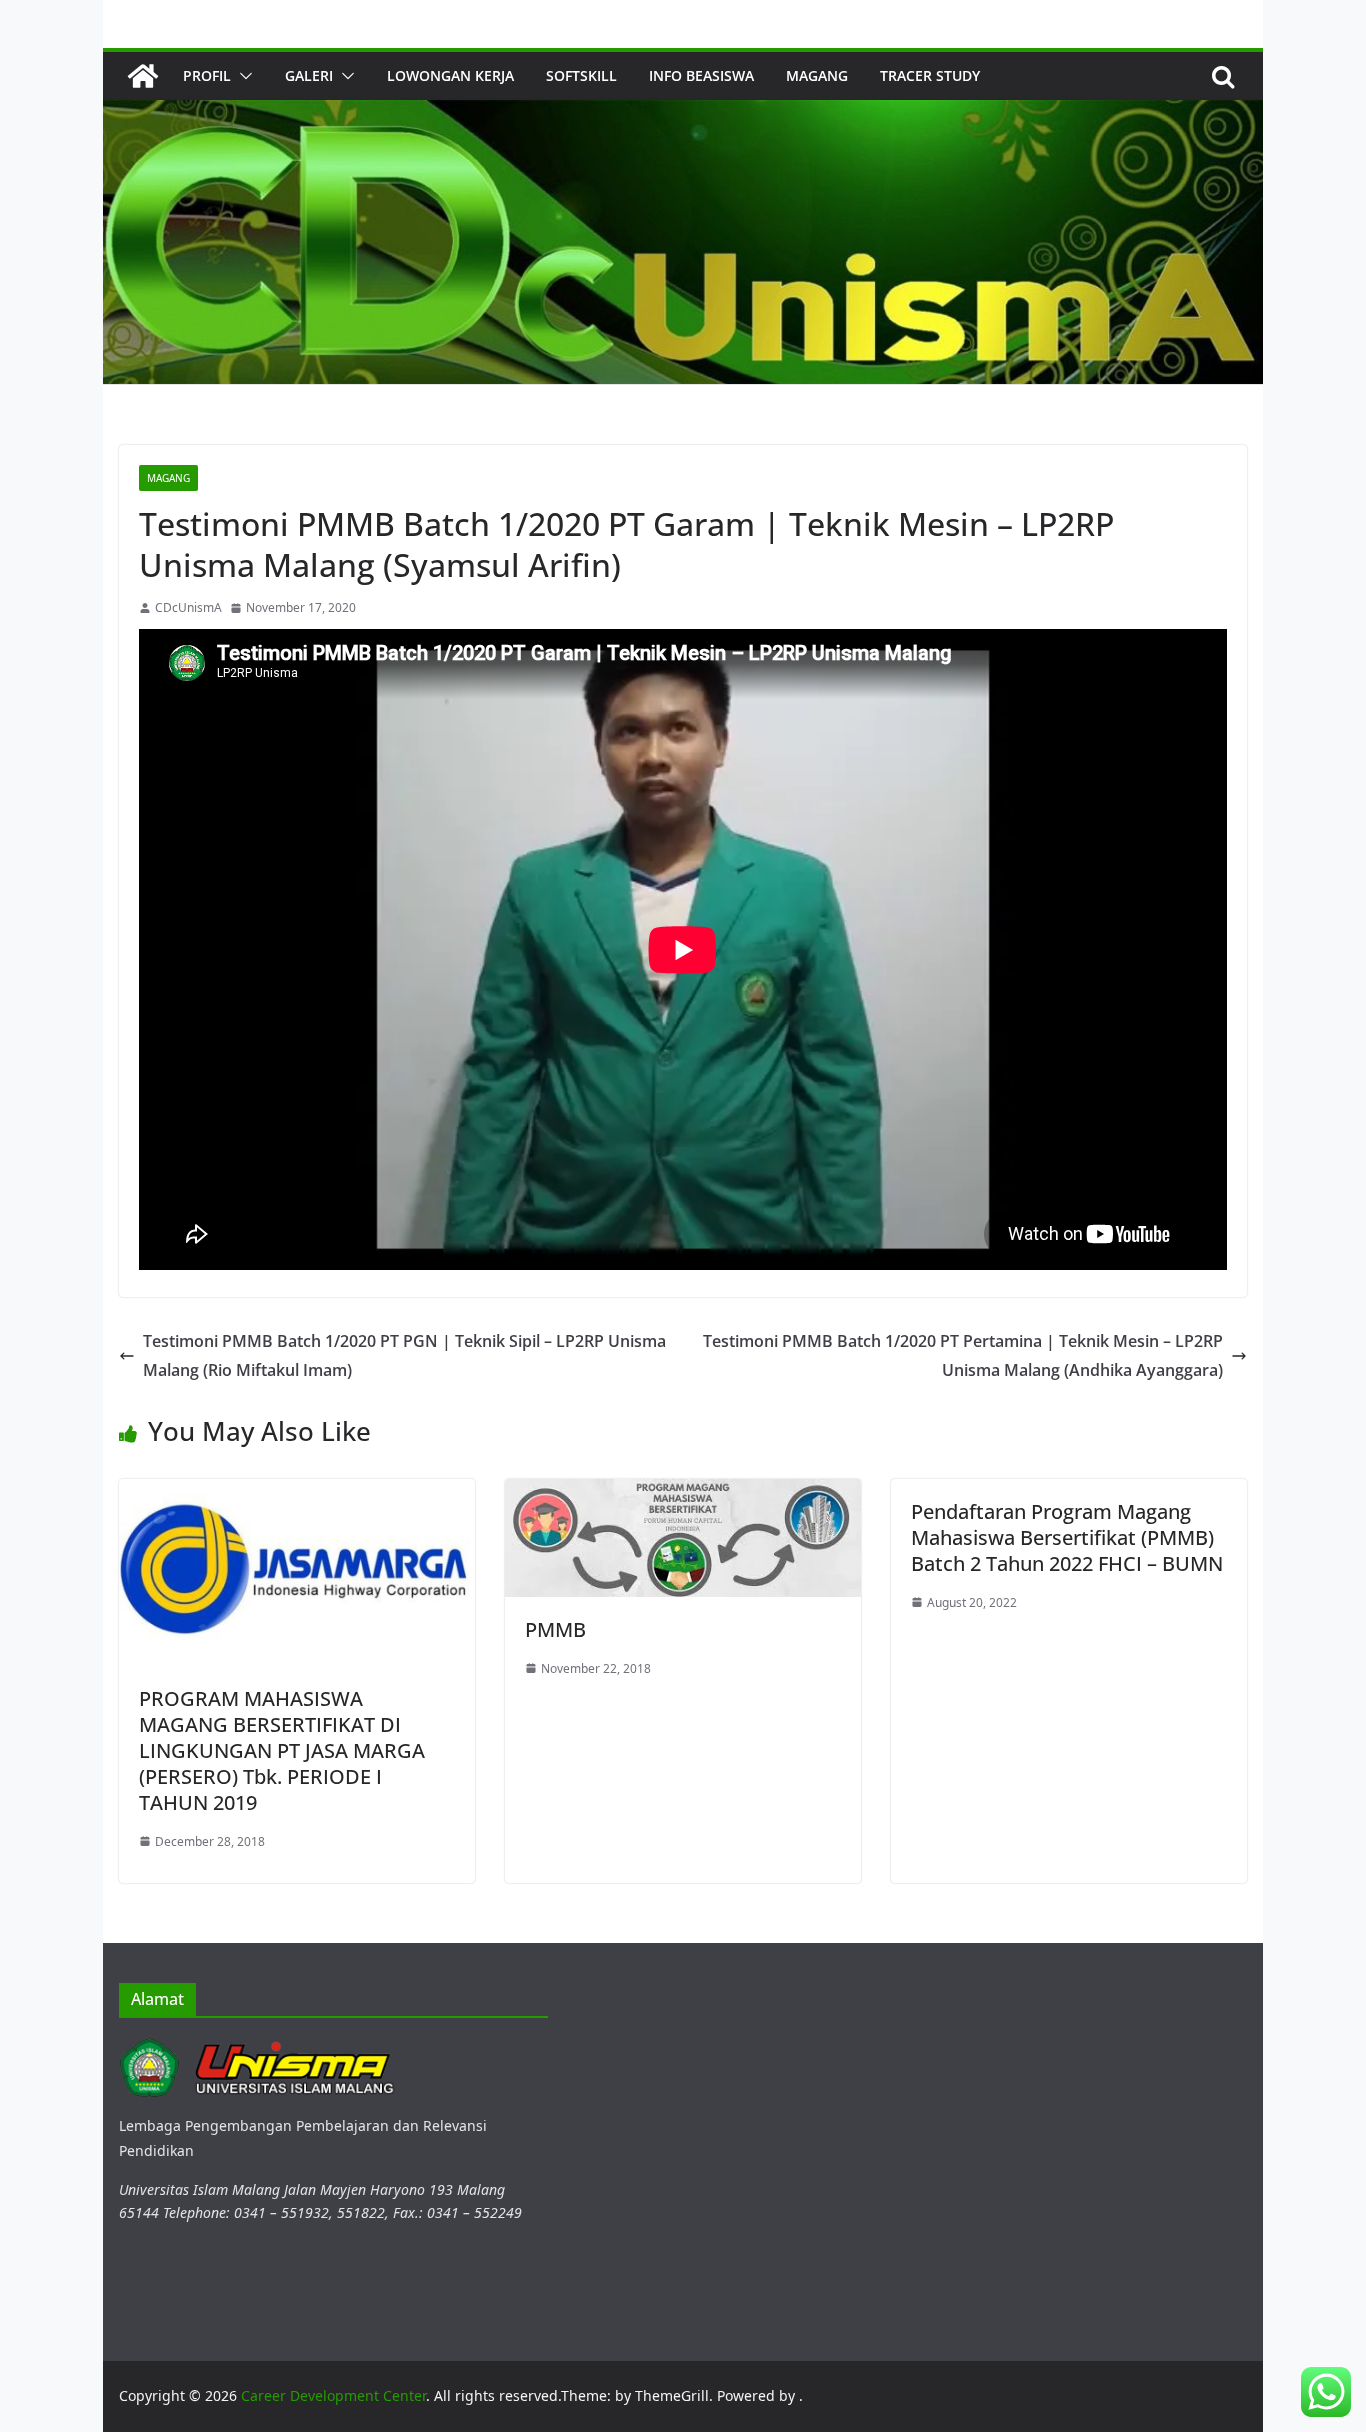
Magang (817, 75)
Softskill (581, 75)
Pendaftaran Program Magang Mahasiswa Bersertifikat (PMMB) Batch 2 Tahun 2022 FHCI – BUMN (1067, 1537)
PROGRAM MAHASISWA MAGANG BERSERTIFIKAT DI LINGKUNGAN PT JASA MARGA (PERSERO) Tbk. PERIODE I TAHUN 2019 (282, 1750)
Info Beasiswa (701, 75)
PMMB (555, 1629)
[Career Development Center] (143, 76)
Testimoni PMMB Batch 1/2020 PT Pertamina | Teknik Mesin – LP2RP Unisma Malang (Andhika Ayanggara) (963, 1355)
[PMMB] (683, 1491)
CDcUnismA (188, 607)
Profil (207, 75)
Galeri (309, 75)
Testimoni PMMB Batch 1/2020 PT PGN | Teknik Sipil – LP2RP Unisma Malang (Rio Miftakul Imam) (404, 1355)
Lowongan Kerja (450, 75)
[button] (242, 76)
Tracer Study (930, 75)
